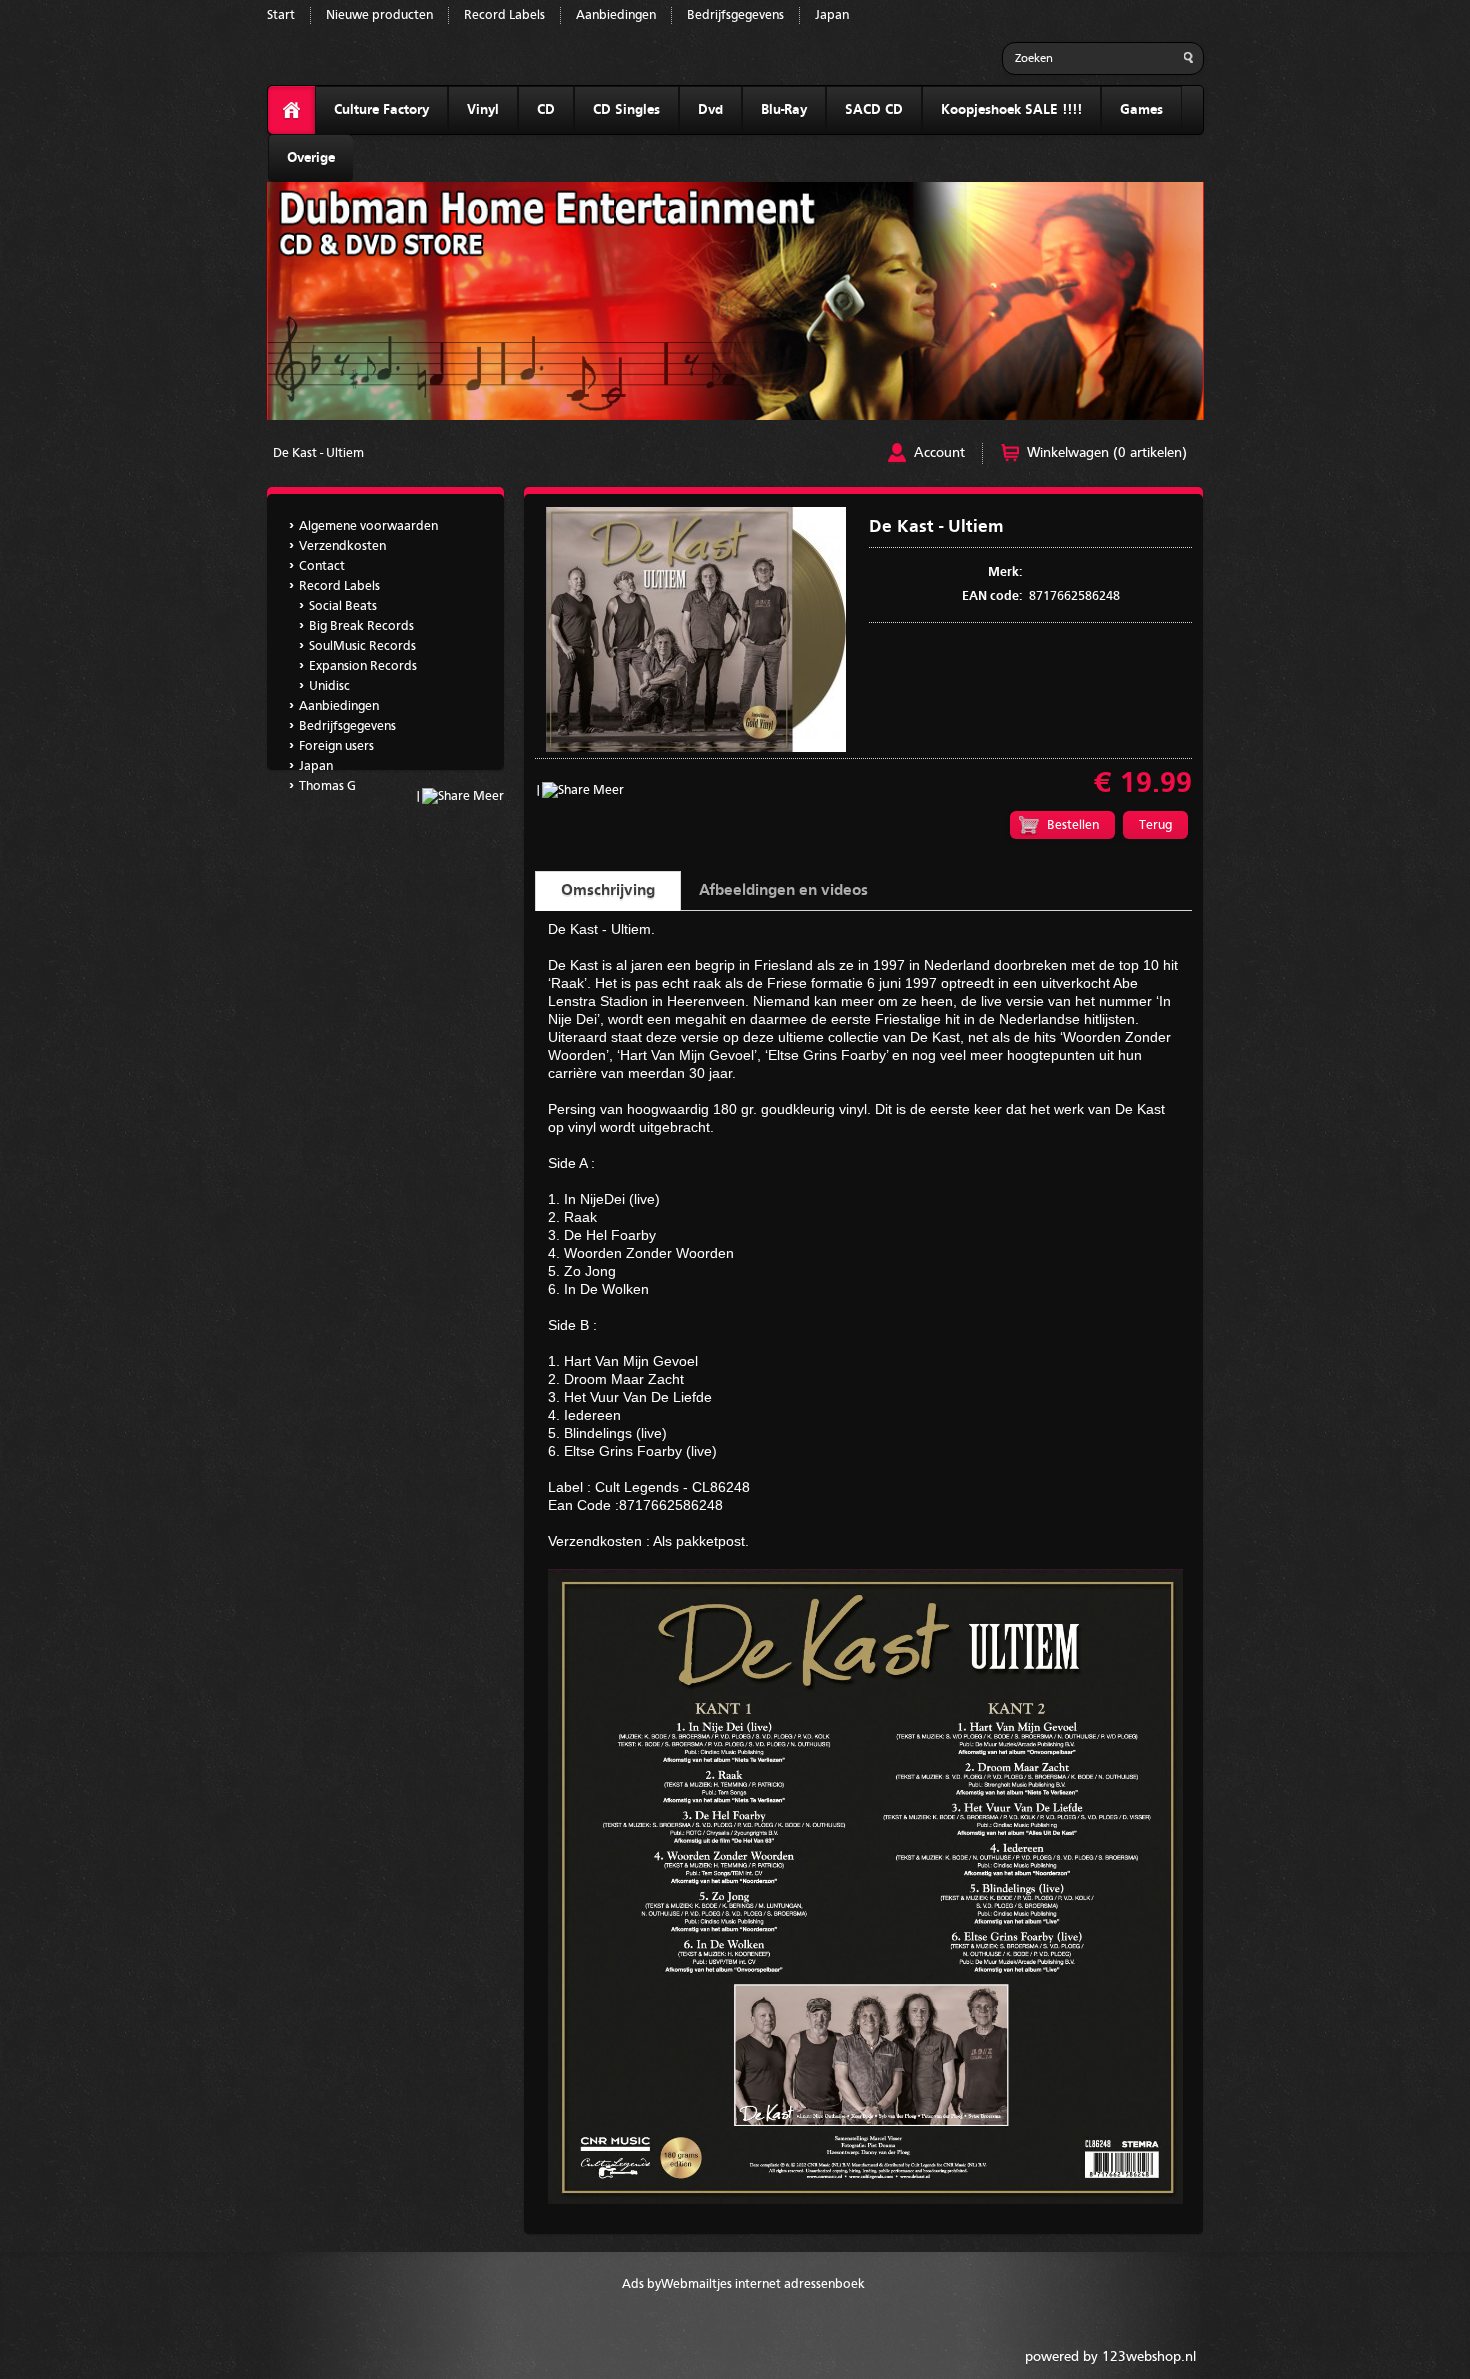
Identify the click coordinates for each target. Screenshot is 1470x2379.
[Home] (291, 110)
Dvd (710, 110)
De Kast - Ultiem (318, 453)
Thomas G (327, 786)
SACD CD (874, 110)
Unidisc (329, 686)
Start (281, 15)
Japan (832, 15)
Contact (322, 566)
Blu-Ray (784, 110)
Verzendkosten (342, 546)
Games (1141, 110)
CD (546, 110)
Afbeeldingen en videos (783, 891)
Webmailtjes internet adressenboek (763, 2284)
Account (939, 453)
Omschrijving (608, 891)
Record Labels (504, 15)
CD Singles (626, 110)
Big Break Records (361, 626)
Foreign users (336, 746)
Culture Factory (381, 110)
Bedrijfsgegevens (735, 15)
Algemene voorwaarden (368, 526)
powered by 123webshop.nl (1110, 2357)
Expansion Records (363, 666)
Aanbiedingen (616, 15)
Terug (1155, 825)
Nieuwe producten (379, 15)
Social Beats (343, 606)
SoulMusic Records (362, 646)
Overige (311, 158)
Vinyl (483, 110)
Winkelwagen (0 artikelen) (1107, 453)
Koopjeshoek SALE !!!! (1011, 110)
